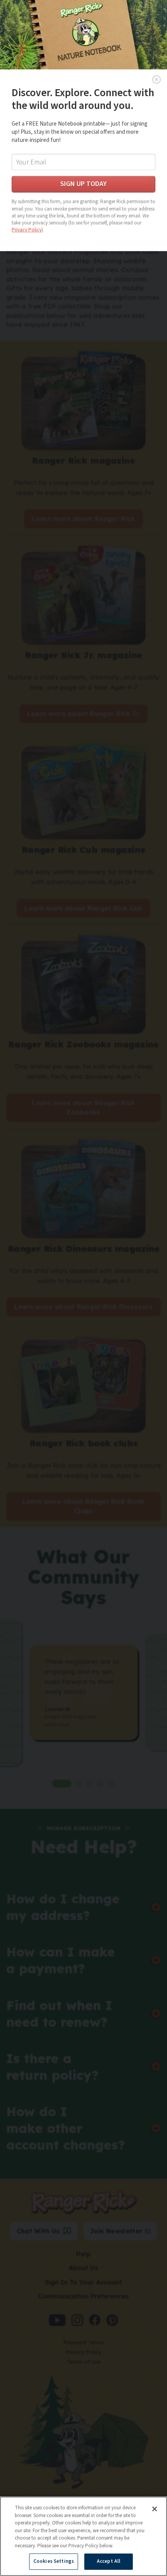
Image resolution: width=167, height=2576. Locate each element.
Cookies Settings (54, 2561)
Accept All (109, 2561)
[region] (83, 2536)
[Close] (155, 2509)
